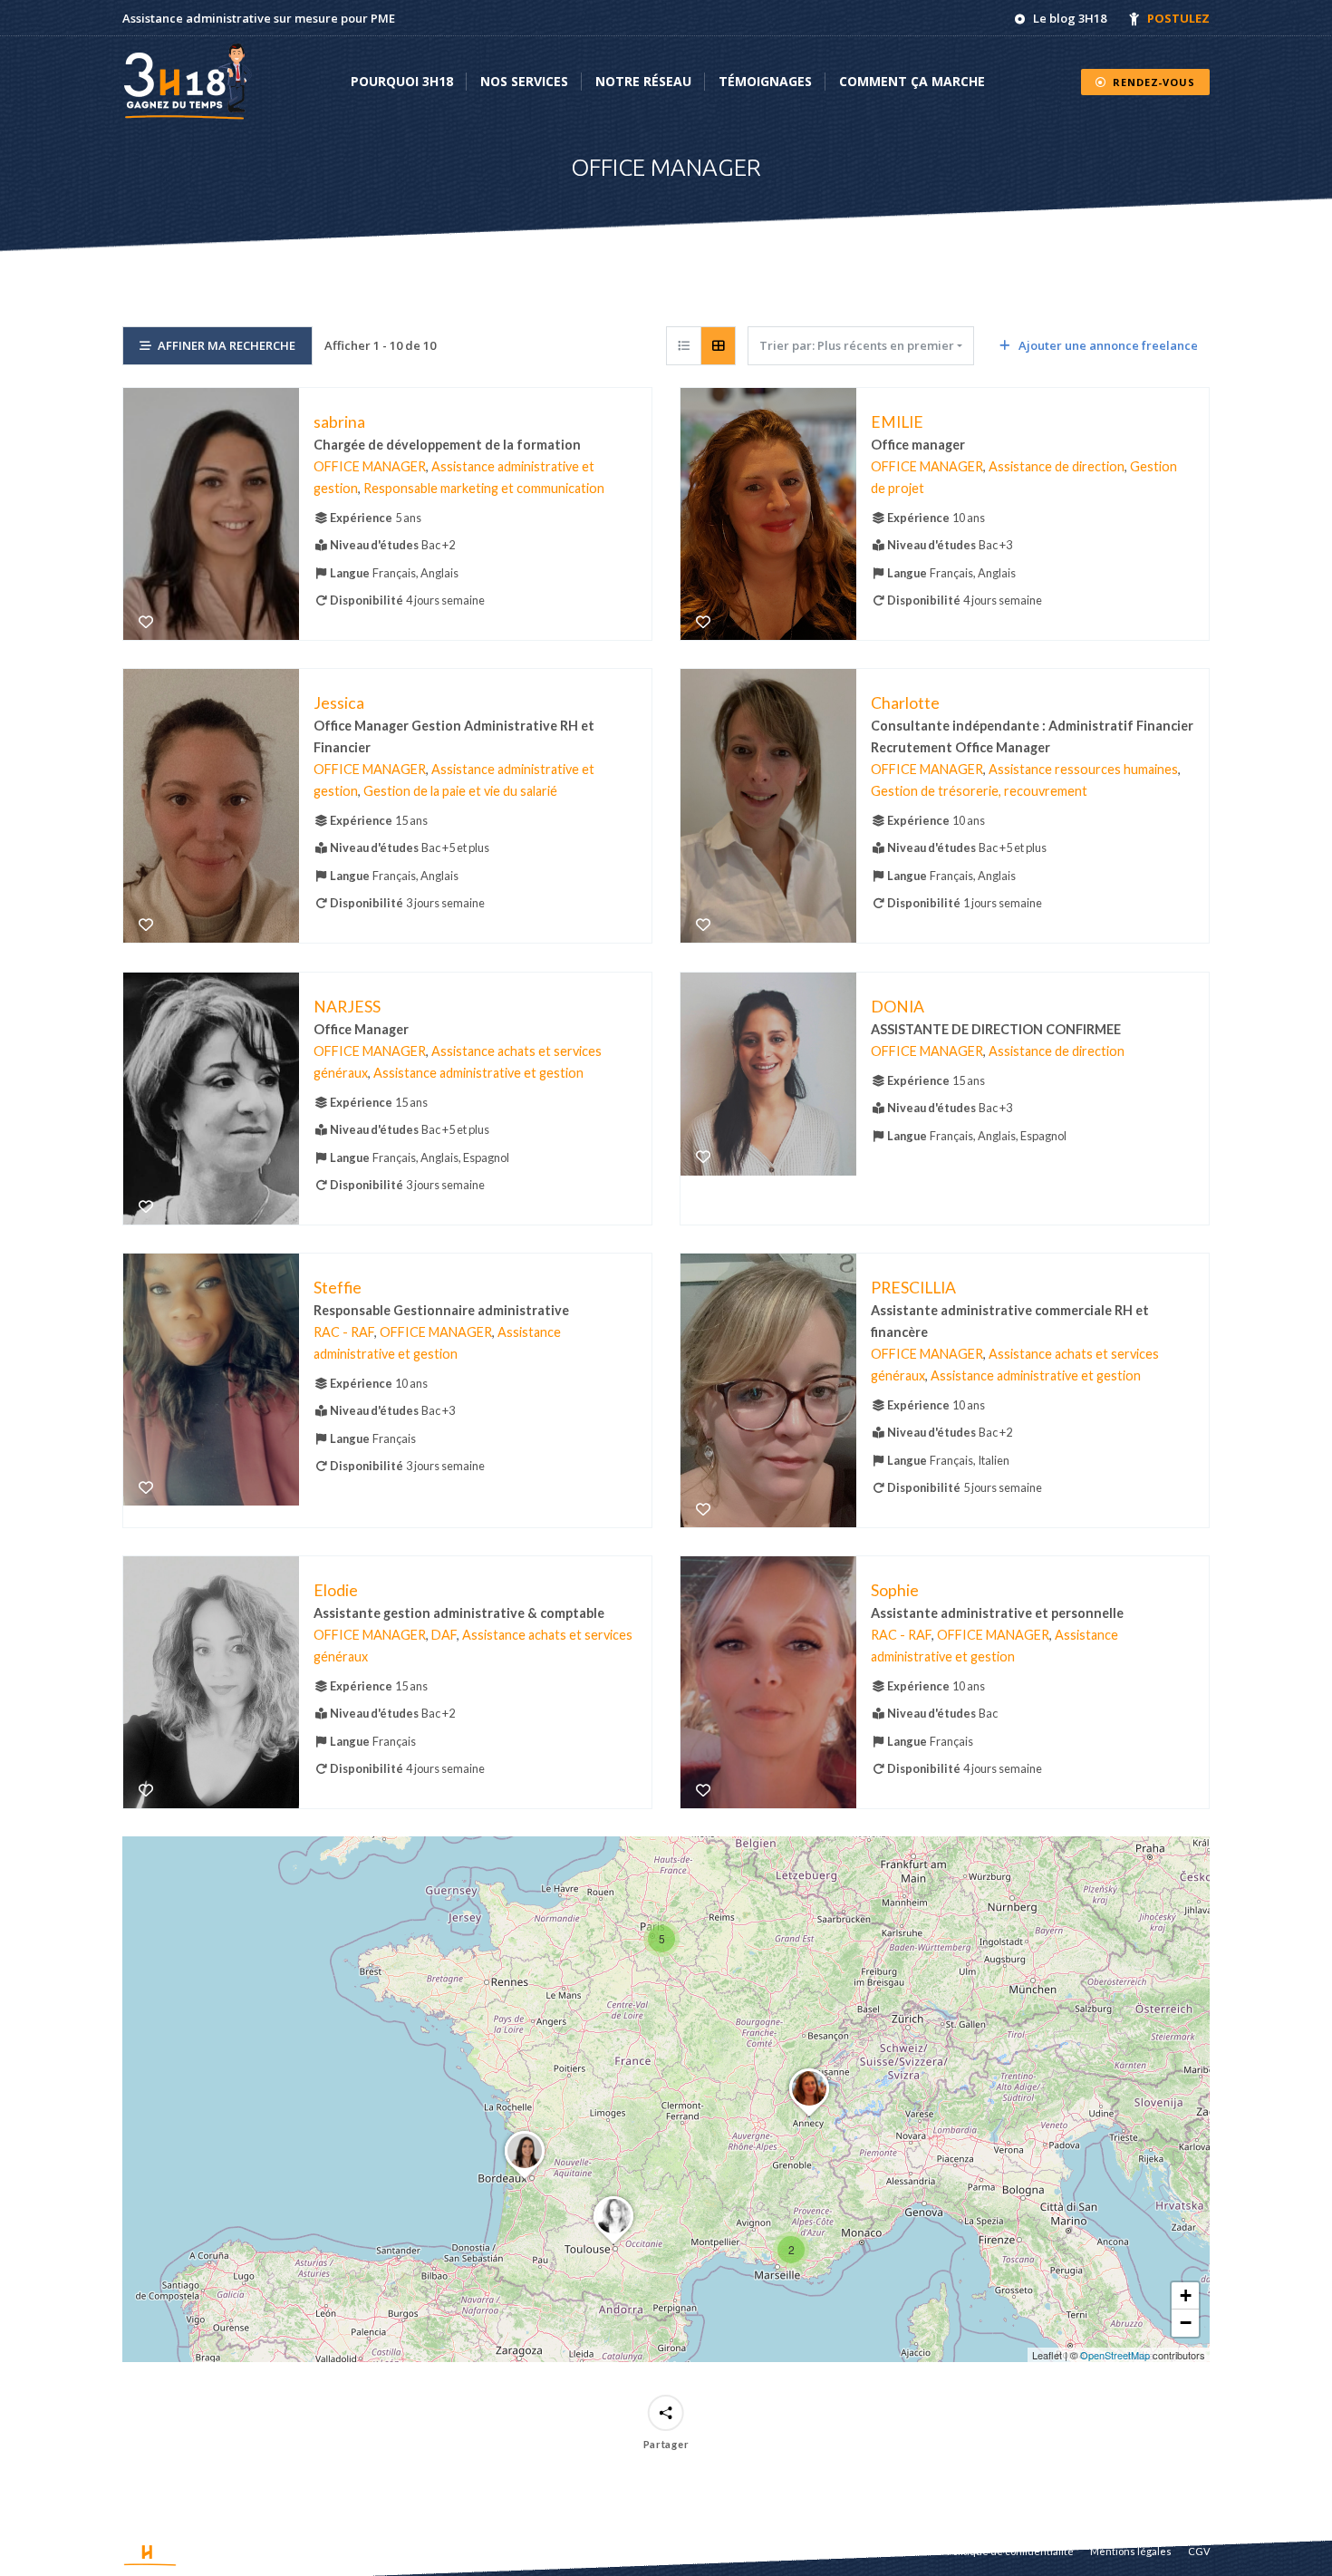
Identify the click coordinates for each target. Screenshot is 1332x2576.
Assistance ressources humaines (1083, 770)
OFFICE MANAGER (370, 466)
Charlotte (905, 703)
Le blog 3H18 (1070, 18)
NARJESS (347, 1006)
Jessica (339, 703)
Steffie (338, 1287)
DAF (444, 1635)
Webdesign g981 (289, 2551)
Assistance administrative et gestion (478, 1073)
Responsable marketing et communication (484, 488)
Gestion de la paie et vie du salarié (460, 792)
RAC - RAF (344, 1332)
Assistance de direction (1057, 466)
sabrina (339, 422)
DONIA (898, 1006)
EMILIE (897, 422)
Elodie (336, 1590)
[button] (791, 2250)
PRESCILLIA (913, 1287)
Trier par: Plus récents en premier (857, 345)
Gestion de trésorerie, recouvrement (979, 792)
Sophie (895, 1590)
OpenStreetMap (1115, 2355)
